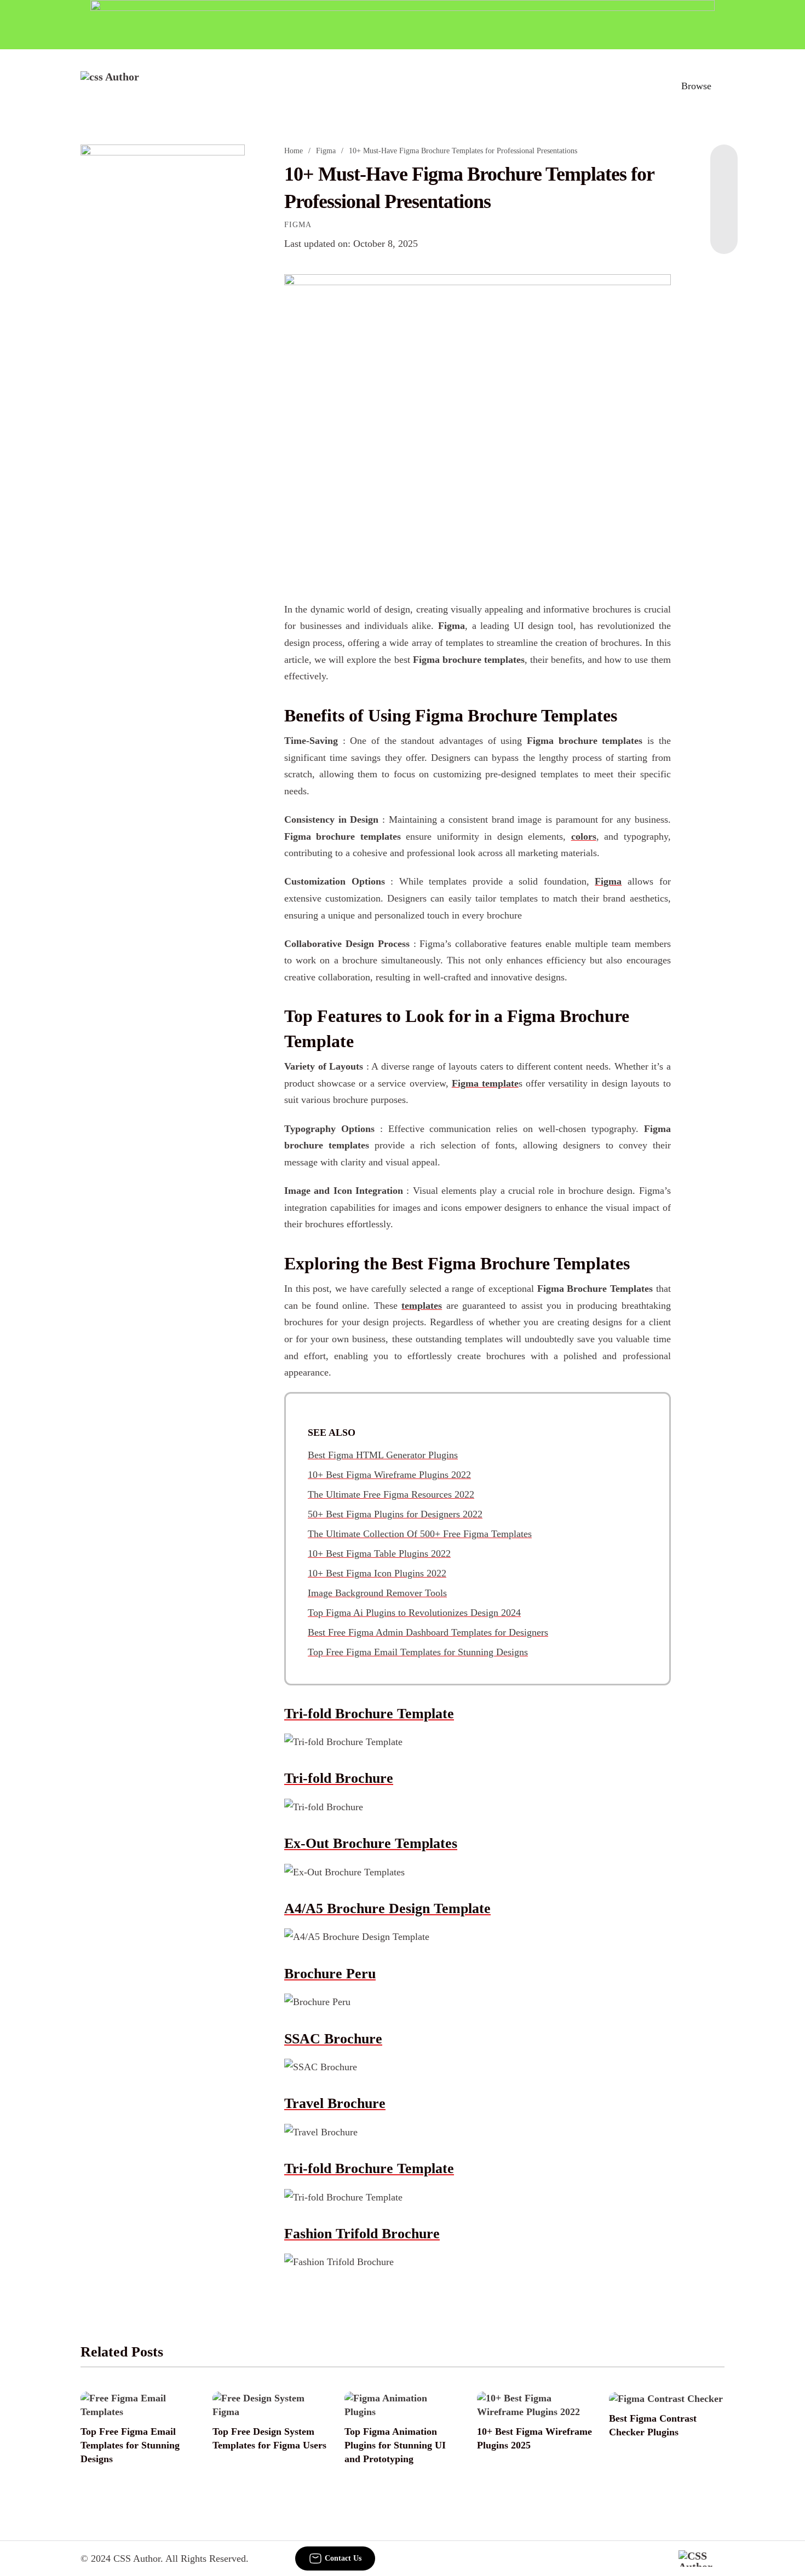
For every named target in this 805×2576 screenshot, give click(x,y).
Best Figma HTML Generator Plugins (383, 1455)
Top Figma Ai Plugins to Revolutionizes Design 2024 (414, 1613)
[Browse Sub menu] (721, 86)
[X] (724, 232)
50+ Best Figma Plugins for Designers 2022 (395, 1514)
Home (294, 151)
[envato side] (163, 308)
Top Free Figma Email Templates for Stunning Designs (418, 1652)
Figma (326, 151)
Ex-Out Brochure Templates (371, 1843)
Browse (696, 86)
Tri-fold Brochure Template (369, 1714)
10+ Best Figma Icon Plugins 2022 (377, 1573)
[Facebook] (724, 166)
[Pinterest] (724, 210)
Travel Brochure (335, 2103)
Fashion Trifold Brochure (362, 2234)
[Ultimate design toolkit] (478, 425)
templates (422, 1306)
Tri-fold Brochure (339, 1778)
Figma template (485, 1083)
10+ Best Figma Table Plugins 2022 (379, 1553)
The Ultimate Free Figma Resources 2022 (391, 1494)
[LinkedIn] (724, 188)
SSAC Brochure (333, 2039)
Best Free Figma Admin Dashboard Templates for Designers (428, 1632)
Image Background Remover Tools (377, 1593)
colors (584, 836)
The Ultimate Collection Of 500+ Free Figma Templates (420, 1534)
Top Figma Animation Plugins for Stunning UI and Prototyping (395, 2445)
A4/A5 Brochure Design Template (387, 1908)
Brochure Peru (330, 1974)
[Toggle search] (648, 86)
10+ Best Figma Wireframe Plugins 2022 (389, 1475)
